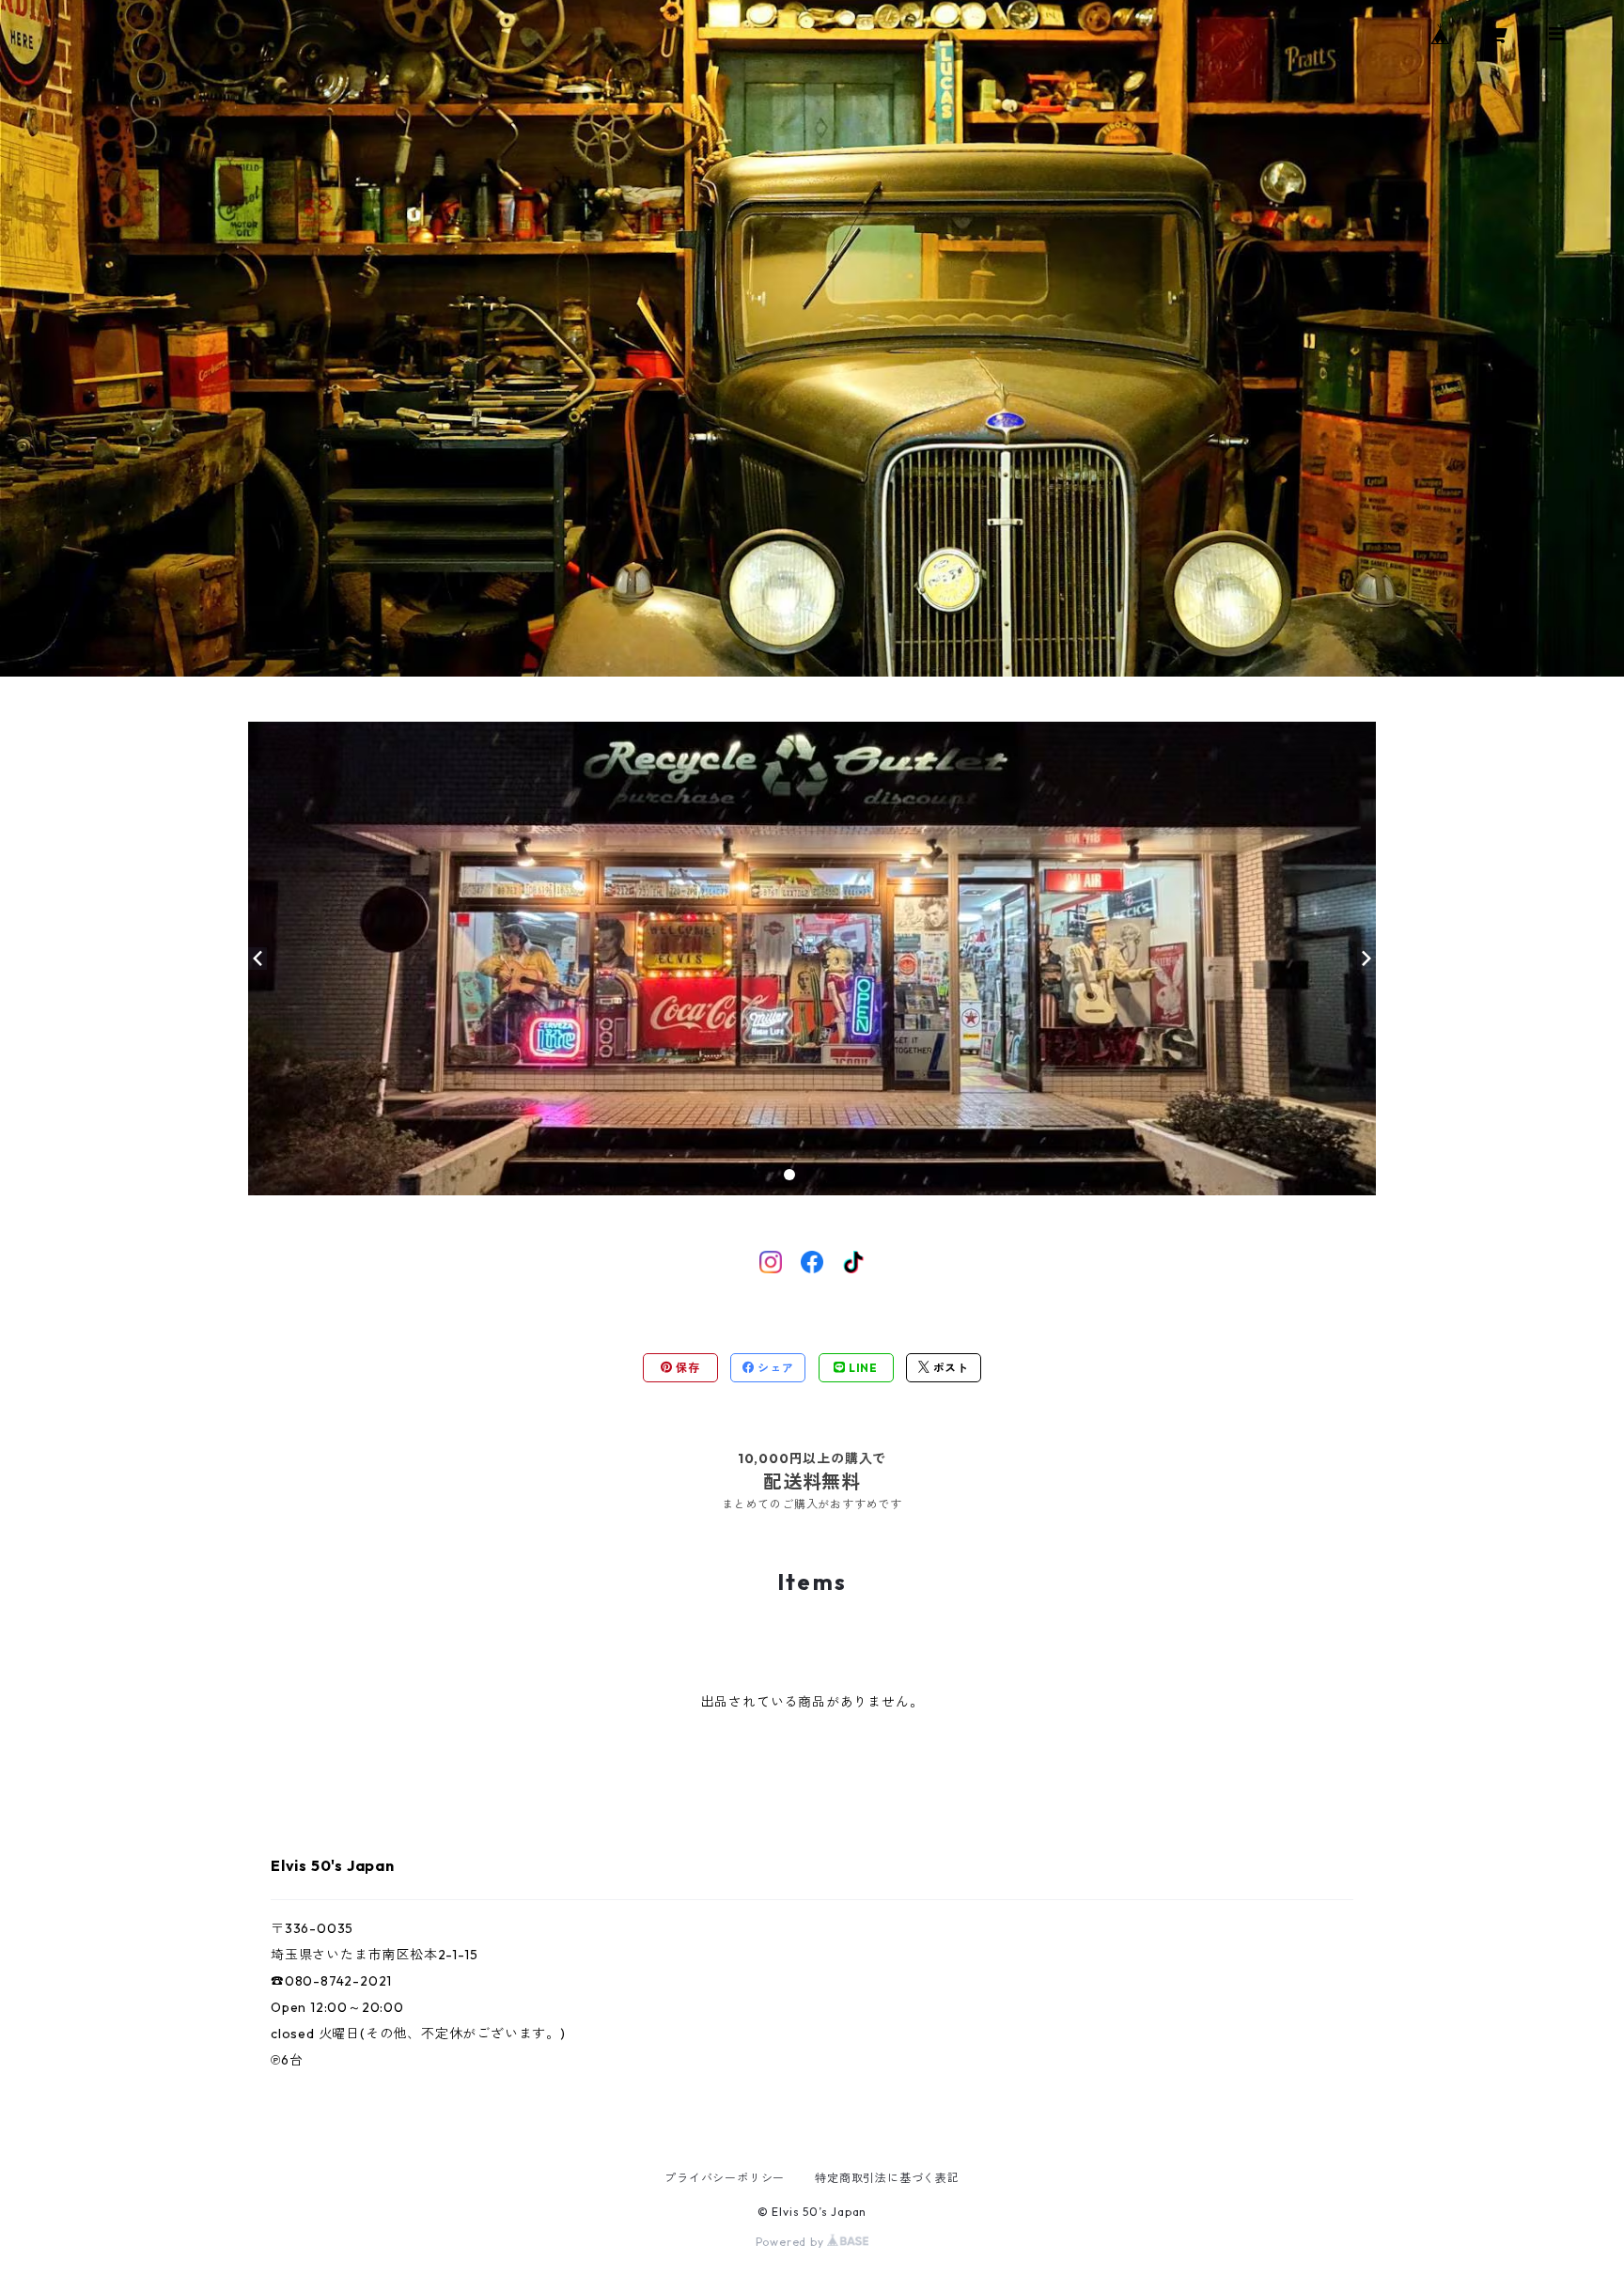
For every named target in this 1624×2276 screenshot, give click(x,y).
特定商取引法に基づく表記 (887, 2178)
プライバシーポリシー (725, 2178)
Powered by (792, 2242)
